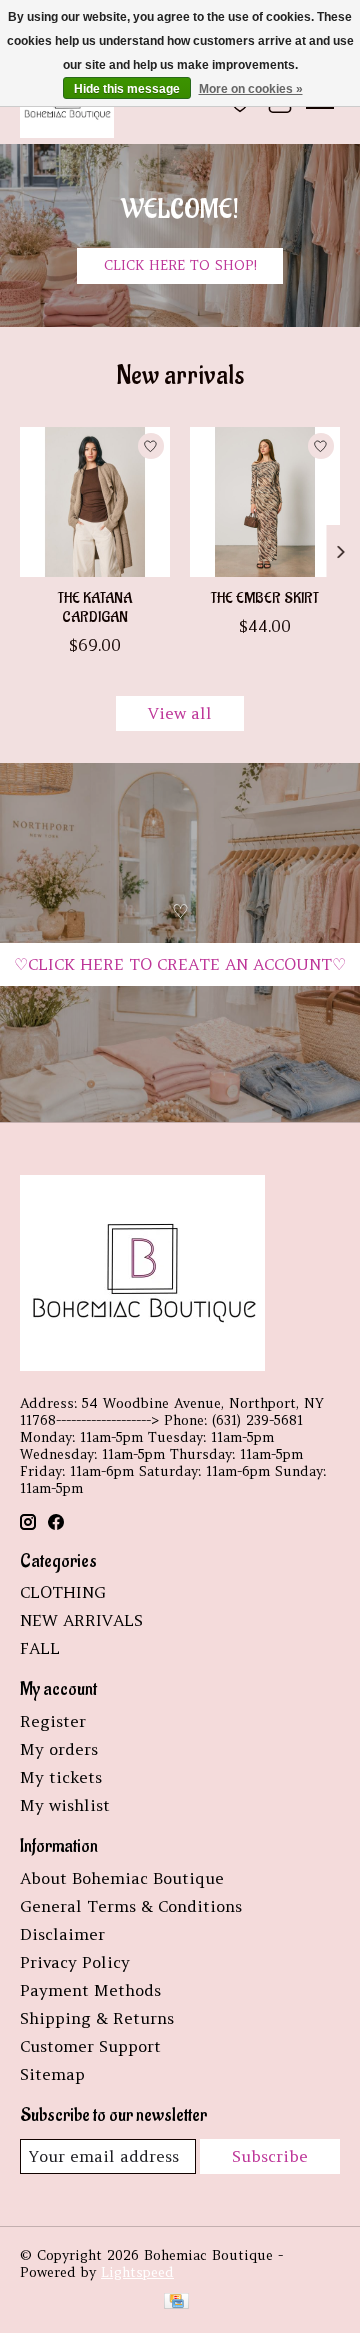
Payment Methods (90, 1990)
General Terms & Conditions (131, 1906)
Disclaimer (62, 1934)
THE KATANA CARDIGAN (95, 608)
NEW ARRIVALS (81, 1620)
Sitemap (52, 2074)
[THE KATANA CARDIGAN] (95, 502)
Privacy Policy (75, 1962)
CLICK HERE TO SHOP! (180, 265)
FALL (40, 1648)
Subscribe (270, 2156)
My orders (59, 1749)
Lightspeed (137, 2272)
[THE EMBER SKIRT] (265, 502)
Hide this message (127, 89)
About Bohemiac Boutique (122, 1878)
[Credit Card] (176, 2303)
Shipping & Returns (97, 2018)
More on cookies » (251, 89)
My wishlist (65, 1805)
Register (53, 1721)
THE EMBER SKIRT (265, 598)
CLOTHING (63, 1592)
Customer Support (90, 2046)
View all (180, 713)
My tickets (61, 1777)
